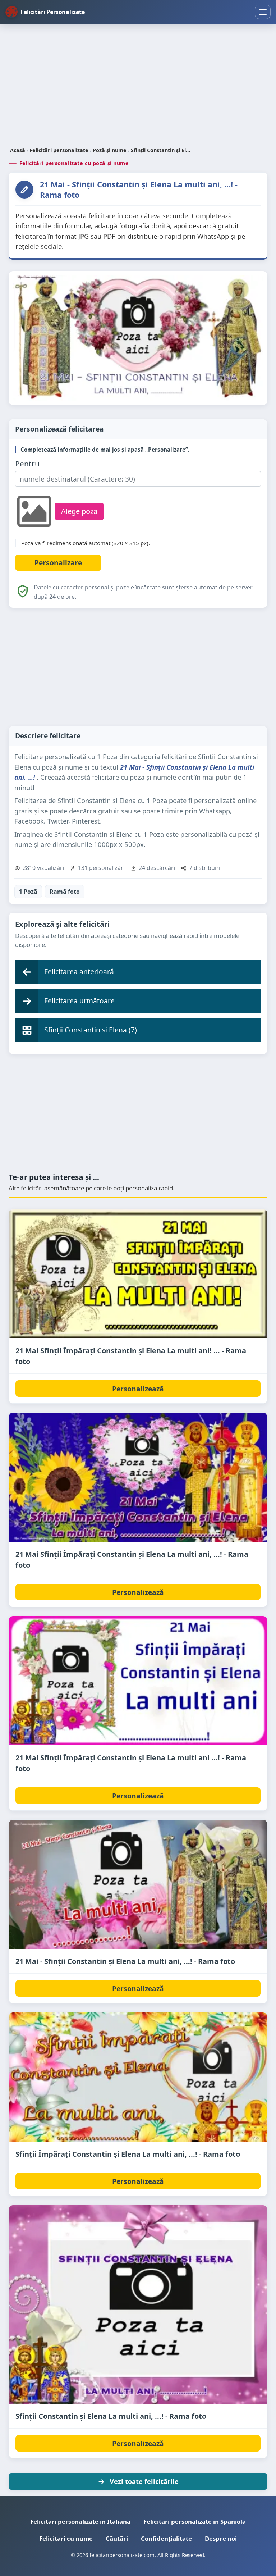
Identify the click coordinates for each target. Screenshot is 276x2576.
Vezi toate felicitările (144, 2481)
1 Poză (28, 892)
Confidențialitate (166, 2538)
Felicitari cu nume (66, 2538)
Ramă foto (65, 892)
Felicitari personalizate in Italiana (80, 2522)
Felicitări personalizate (59, 150)
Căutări (117, 2538)
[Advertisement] (138, 86)
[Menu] (263, 12)
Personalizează (138, 1389)
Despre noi (221, 2538)
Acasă (18, 150)
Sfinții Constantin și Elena (161, 150)
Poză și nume (110, 150)
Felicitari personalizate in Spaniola (195, 2522)
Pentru (27, 464)
